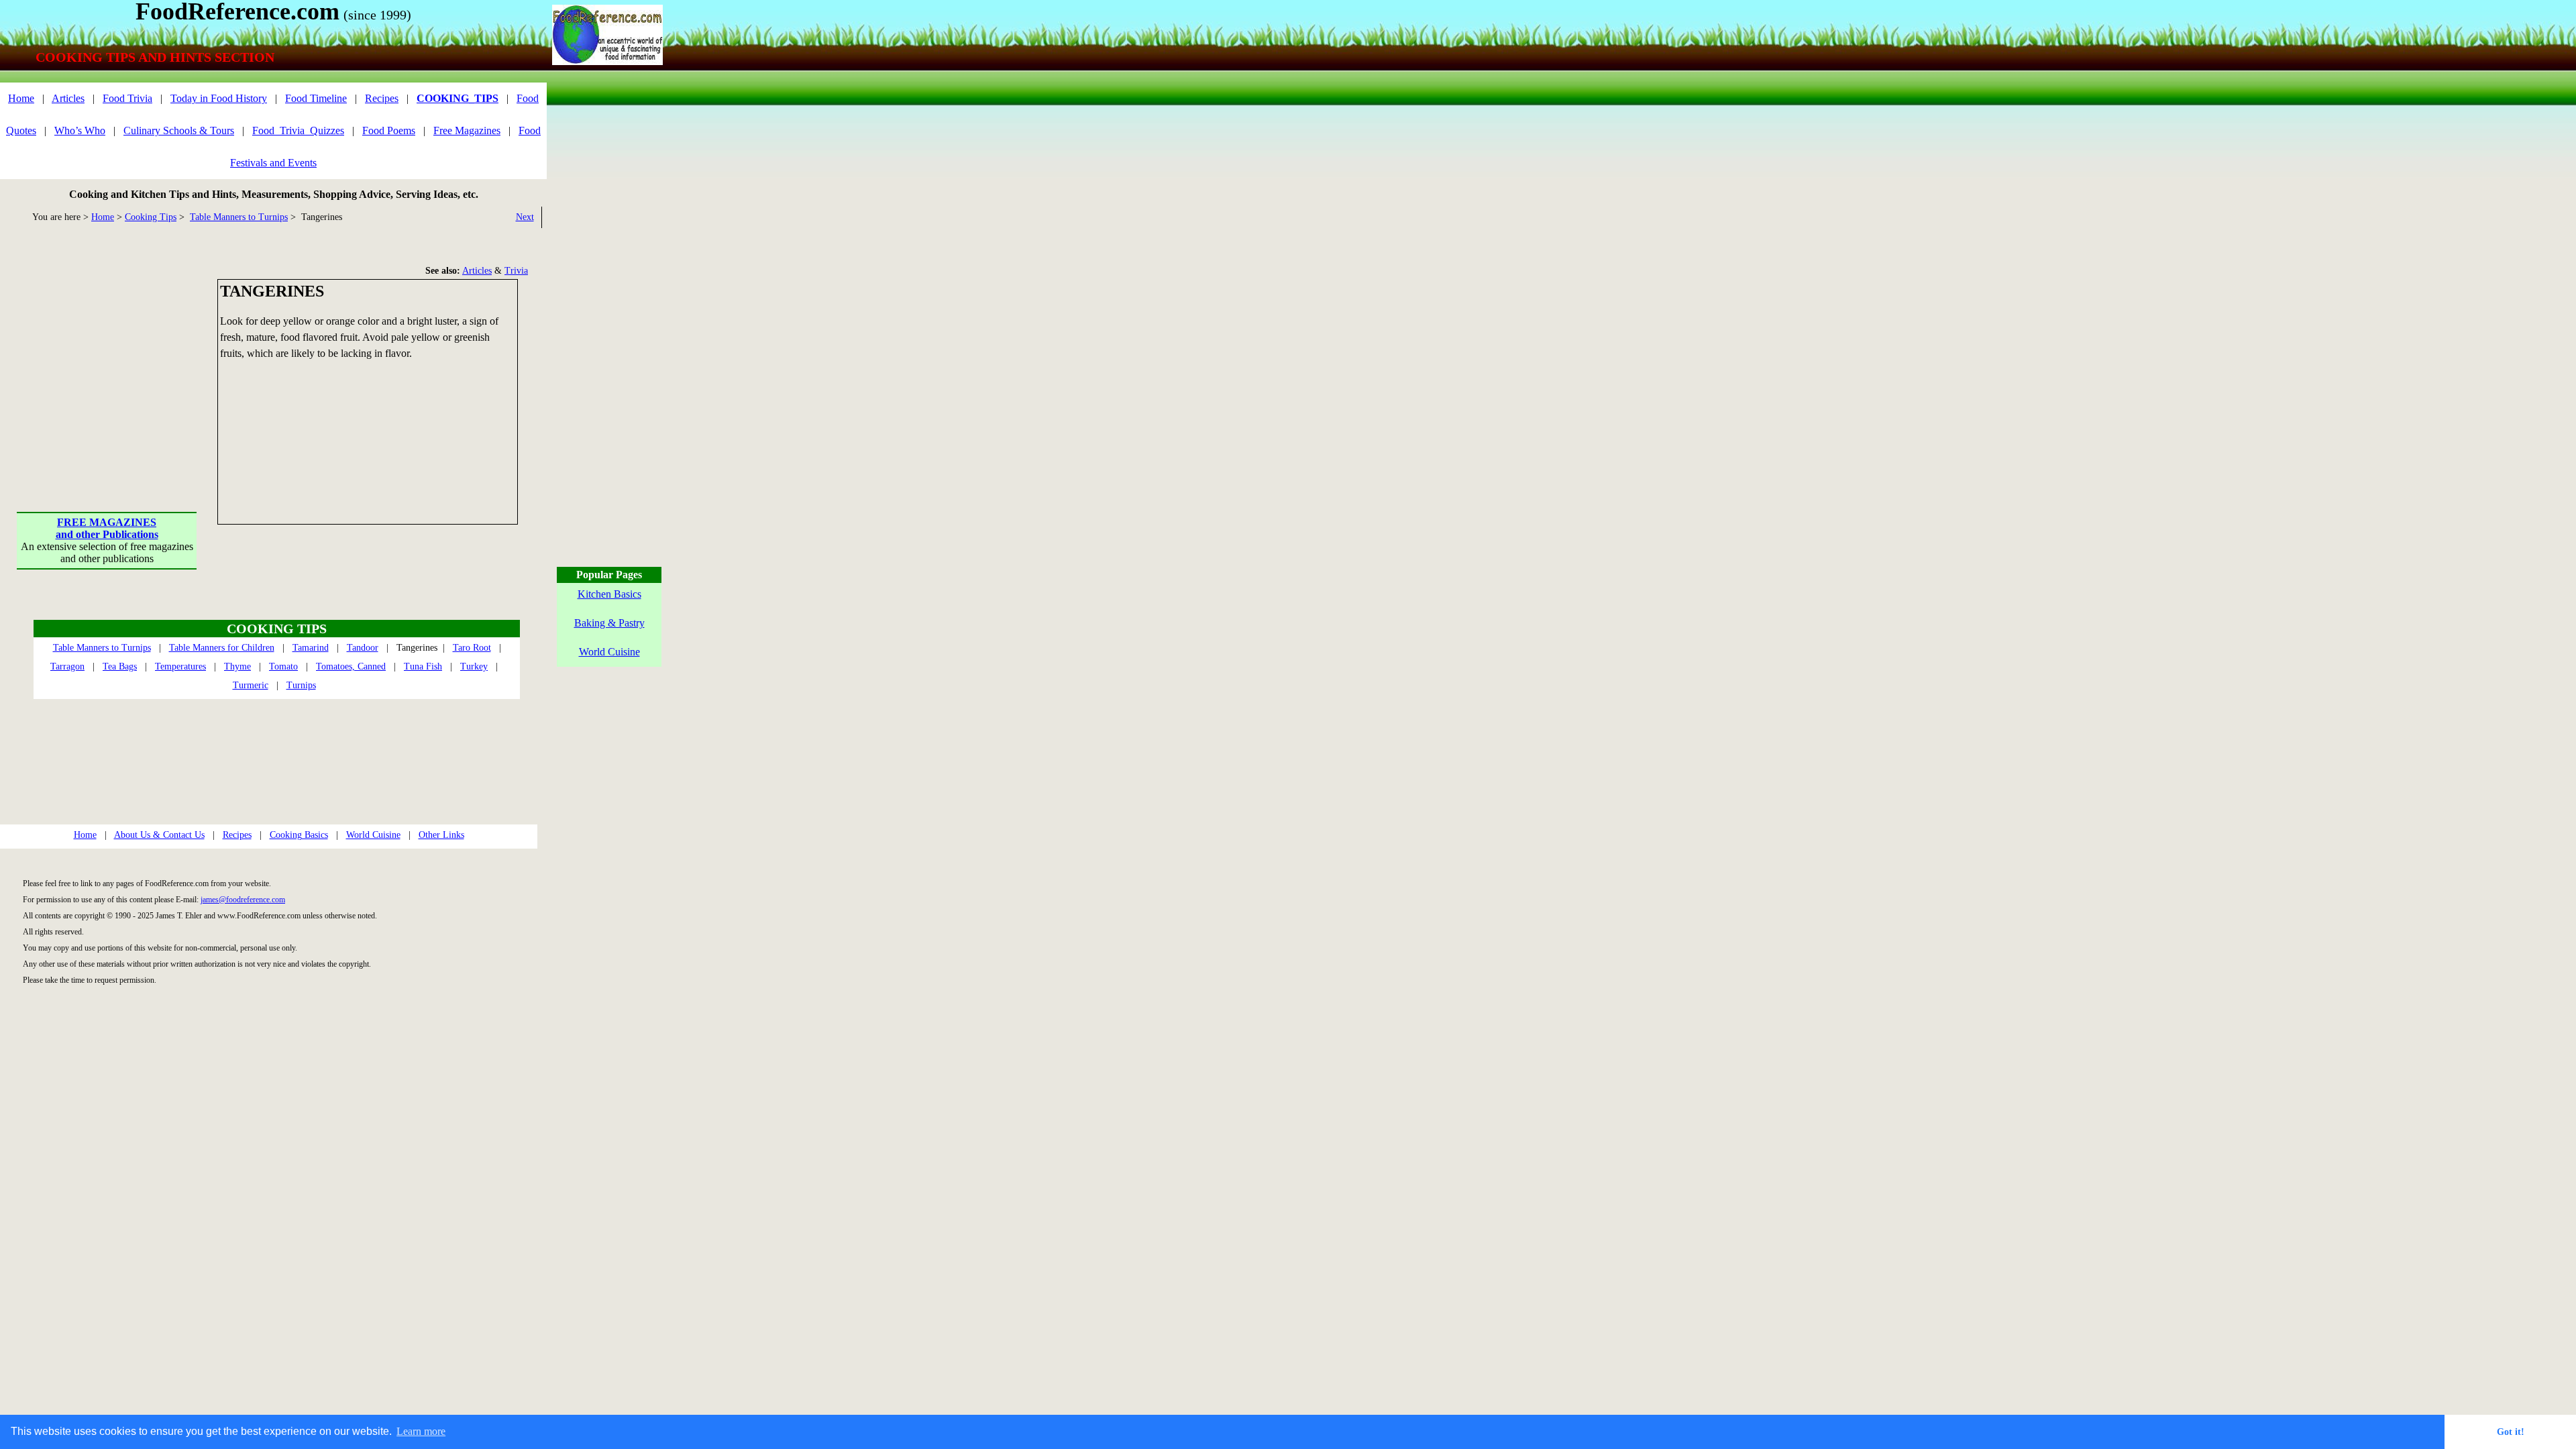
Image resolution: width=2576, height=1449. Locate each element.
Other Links (441, 835)
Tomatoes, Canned (351, 666)
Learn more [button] (421, 1431)
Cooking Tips (151, 217)
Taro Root (472, 648)
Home (21, 98)
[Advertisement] (107, 363)
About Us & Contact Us (159, 835)
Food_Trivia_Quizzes (298, 130)
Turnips (301, 685)
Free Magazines (467, 130)
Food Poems (389, 130)
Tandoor (363, 648)
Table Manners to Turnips (239, 217)
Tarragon (67, 666)
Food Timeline (316, 98)
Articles (68, 98)
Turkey (474, 666)
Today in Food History (219, 98)
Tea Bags (120, 666)
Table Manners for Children (222, 648)
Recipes (382, 98)
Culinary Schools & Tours (179, 130)
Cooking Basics (299, 835)
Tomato (283, 666)
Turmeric (251, 685)
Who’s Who (80, 130)
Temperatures (180, 666)
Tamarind (311, 648)
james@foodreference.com (243, 900)
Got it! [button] (2511, 1432)
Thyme (237, 666)
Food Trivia (127, 98)
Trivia (516, 271)
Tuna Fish (423, 666)
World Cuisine (373, 835)
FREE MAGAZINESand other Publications (107, 528)
